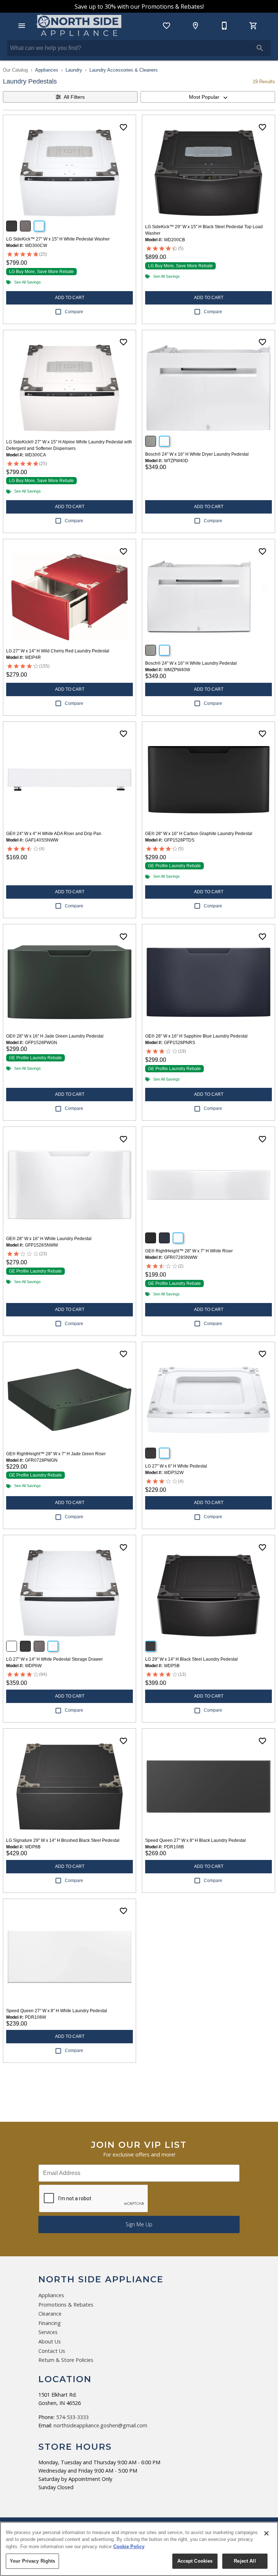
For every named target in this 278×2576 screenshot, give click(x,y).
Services (48, 2332)
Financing (50, 2323)
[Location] (195, 26)
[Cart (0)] (253, 26)
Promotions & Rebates (66, 2305)
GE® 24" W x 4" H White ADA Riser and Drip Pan (54, 834)
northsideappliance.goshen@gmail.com (100, 2425)
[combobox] (208, 97)
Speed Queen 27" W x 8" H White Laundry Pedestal (57, 2011)
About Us (50, 2341)
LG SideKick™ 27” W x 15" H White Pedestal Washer (58, 239)
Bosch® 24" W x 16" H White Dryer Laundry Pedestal (197, 454)
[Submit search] (260, 48)
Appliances (47, 70)
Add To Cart (70, 298)
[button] (22, 26)
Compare (74, 312)
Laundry (74, 70)
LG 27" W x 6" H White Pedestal (176, 1466)
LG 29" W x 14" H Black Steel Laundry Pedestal (191, 1659)
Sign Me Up (139, 2224)
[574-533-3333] (224, 26)
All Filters (74, 97)
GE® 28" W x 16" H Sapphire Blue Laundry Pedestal (196, 1036)
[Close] (266, 2533)
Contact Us (52, 2351)
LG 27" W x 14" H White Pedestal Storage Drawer (54, 1659)
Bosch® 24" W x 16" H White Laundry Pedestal (191, 663)
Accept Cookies (195, 2561)
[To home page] (79, 26)
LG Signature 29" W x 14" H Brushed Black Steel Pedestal (63, 1840)
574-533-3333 (72, 2417)
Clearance (50, 2314)
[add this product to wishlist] (123, 127)
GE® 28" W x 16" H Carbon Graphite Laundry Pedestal (199, 834)
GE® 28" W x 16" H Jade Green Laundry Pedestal (55, 1036)
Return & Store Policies (66, 2360)
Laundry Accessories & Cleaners (124, 70)
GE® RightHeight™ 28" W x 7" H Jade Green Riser (56, 1454)
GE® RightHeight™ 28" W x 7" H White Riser (189, 1251)
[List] (167, 26)
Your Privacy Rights (32, 2561)
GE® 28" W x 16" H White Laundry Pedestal (49, 1239)
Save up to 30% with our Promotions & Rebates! (139, 7)
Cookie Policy (129, 2547)
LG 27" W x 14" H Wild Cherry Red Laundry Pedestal (58, 651)
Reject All (245, 2561)
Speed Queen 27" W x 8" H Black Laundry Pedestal (195, 1840)
